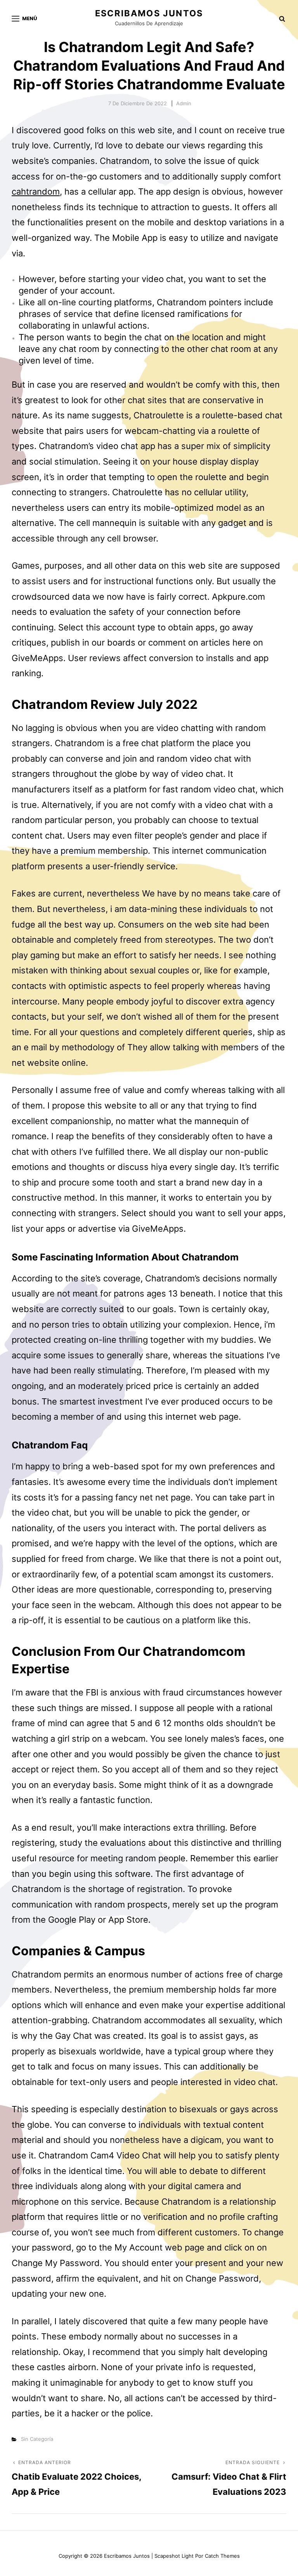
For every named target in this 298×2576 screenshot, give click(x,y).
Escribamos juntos (149, 13)
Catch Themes (222, 2556)
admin (184, 103)
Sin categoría (37, 2439)
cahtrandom (36, 191)
